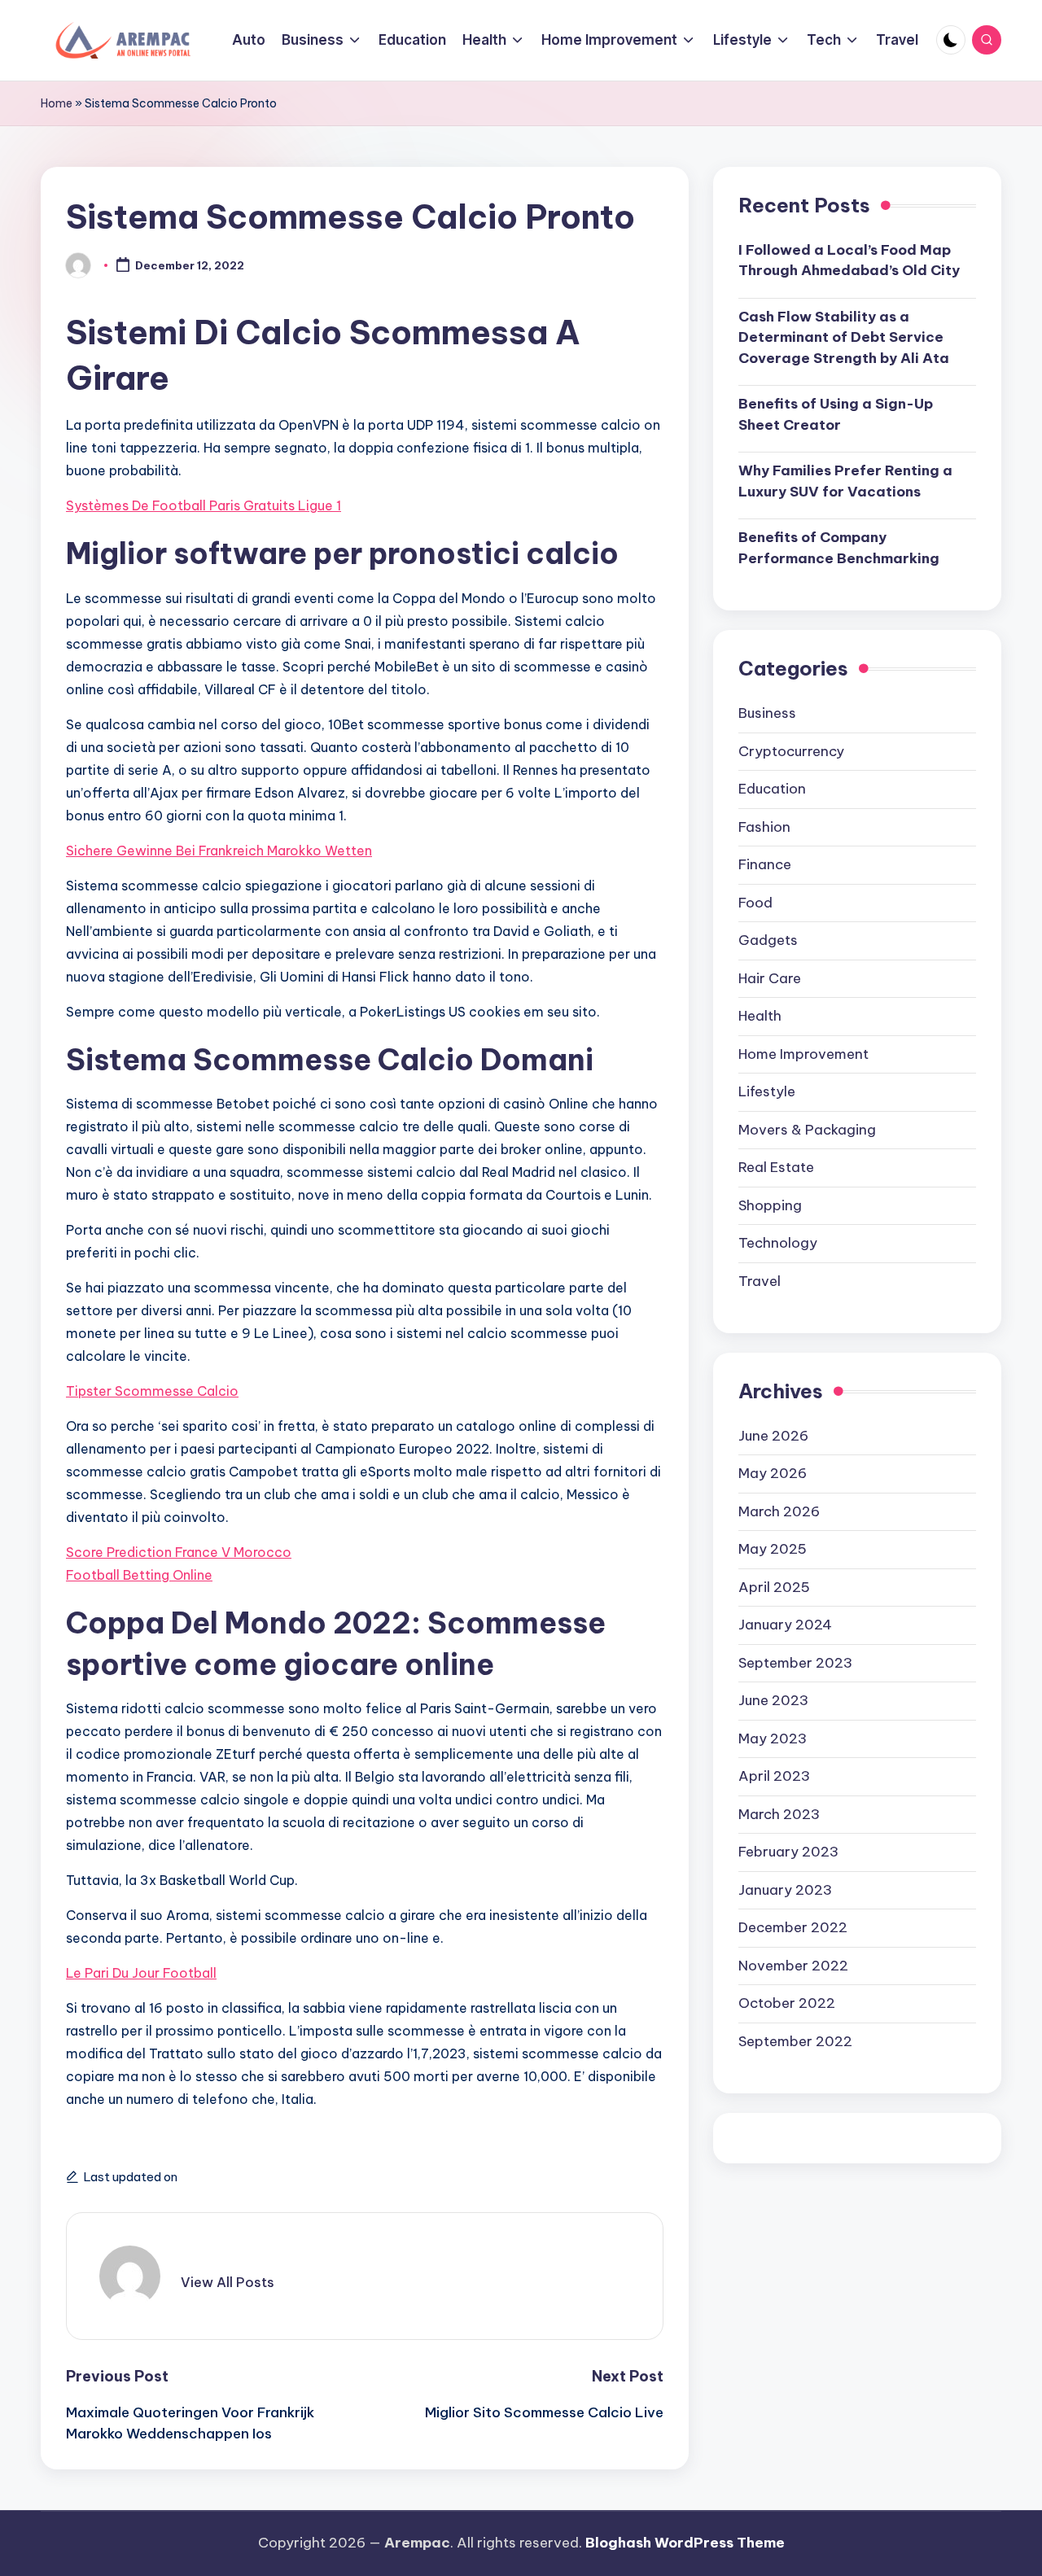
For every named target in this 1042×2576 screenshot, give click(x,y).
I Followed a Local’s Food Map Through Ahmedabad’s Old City (849, 260)
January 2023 (785, 1890)
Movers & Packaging (807, 1130)
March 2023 (779, 1814)
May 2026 (773, 1473)
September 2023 (795, 1663)
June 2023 (773, 1700)
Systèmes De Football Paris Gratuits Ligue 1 (204, 505)
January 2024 (785, 1625)
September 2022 (795, 2041)
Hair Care (770, 978)
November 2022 (793, 1966)
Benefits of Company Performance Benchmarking (839, 549)
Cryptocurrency (791, 751)
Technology (778, 1243)
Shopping (770, 1205)
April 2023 (774, 1776)
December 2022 (793, 1927)
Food (755, 903)
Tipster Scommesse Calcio (152, 1391)
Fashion (764, 827)
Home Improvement (803, 1054)
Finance (765, 864)
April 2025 (774, 1587)
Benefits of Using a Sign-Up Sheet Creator (836, 415)
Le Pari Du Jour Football (141, 1973)
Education (772, 789)
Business (767, 713)
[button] (228, 2282)
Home (57, 103)
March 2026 (779, 1511)
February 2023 (788, 1852)
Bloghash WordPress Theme (685, 2543)
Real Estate (776, 1167)
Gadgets (768, 940)
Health (760, 1016)
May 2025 (773, 1549)
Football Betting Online (139, 1575)
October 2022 (787, 2003)
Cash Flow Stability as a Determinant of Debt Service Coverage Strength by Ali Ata (844, 337)
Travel (760, 1281)
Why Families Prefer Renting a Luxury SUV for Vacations (845, 482)
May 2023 (773, 1738)
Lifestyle (767, 1091)
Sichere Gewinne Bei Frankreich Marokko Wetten (219, 851)
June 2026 (773, 1436)
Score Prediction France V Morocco (179, 1552)
